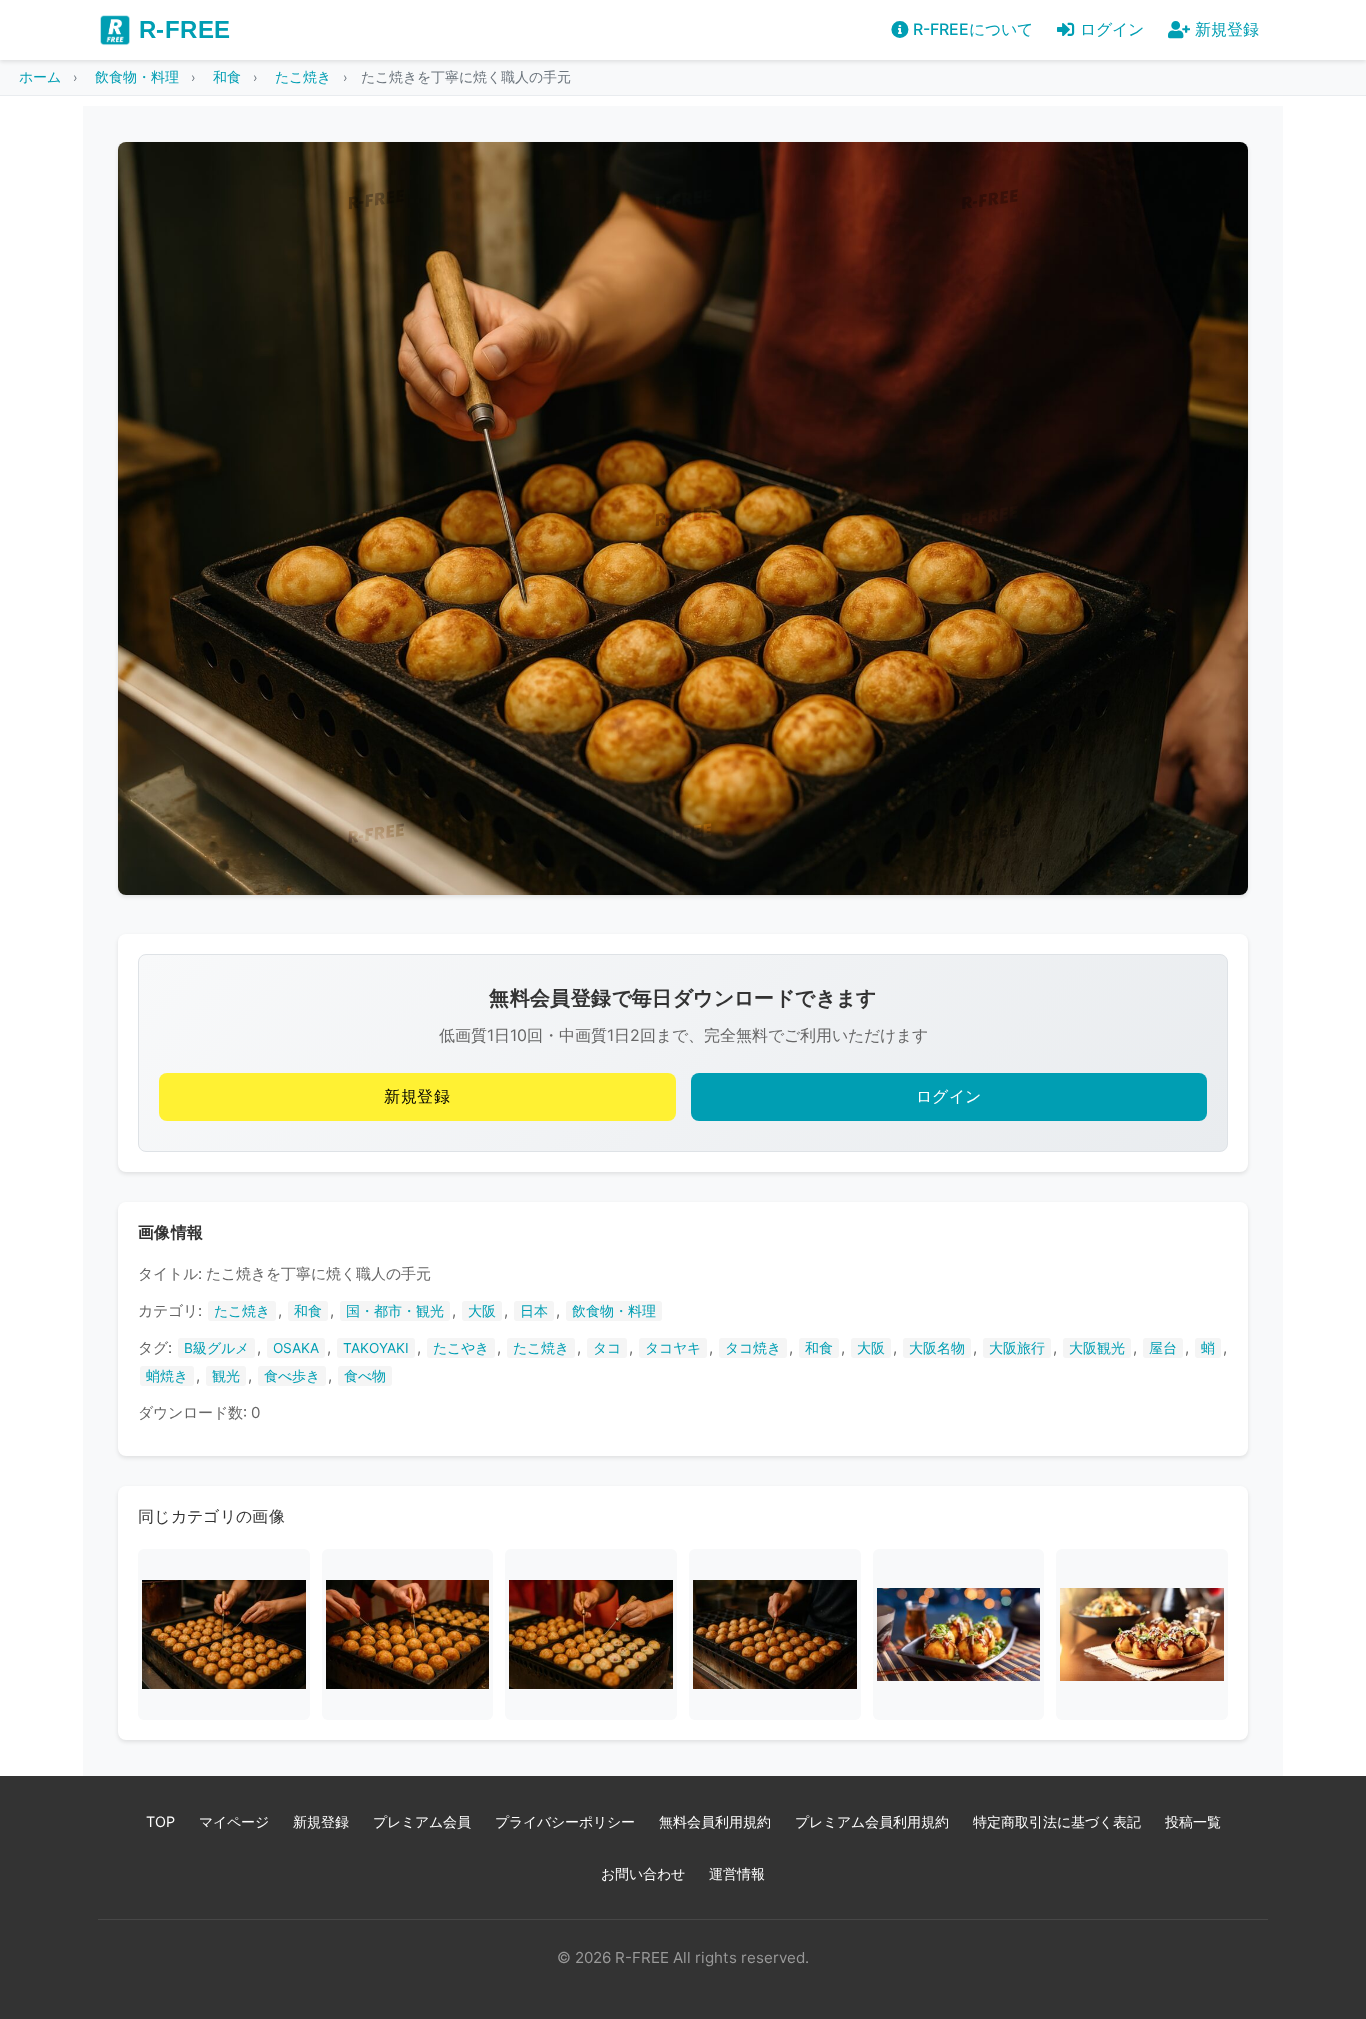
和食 (308, 1311)
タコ (607, 1348)
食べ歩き (292, 1376)
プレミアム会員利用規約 (872, 1821)
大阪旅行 (1017, 1348)
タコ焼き (753, 1348)
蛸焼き (167, 1376)
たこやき (461, 1348)
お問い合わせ (643, 1873)
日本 (534, 1311)
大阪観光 (1097, 1348)
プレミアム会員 (422, 1821)
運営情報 (737, 1873)
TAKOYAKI (376, 1348)
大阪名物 (937, 1348)
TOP (160, 1821)
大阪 (482, 1311)
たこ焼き (242, 1311)
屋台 (1163, 1348)
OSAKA (296, 1348)
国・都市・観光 (395, 1311)
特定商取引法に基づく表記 (1057, 1821)
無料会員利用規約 (715, 1821)
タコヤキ (673, 1348)
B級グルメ (216, 1348)
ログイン (949, 1096)
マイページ (234, 1821)
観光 (226, 1376)
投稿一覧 (1193, 1821)
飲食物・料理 (614, 1311)
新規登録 (417, 1096)
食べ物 (365, 1376)
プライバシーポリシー (565, 1821)
